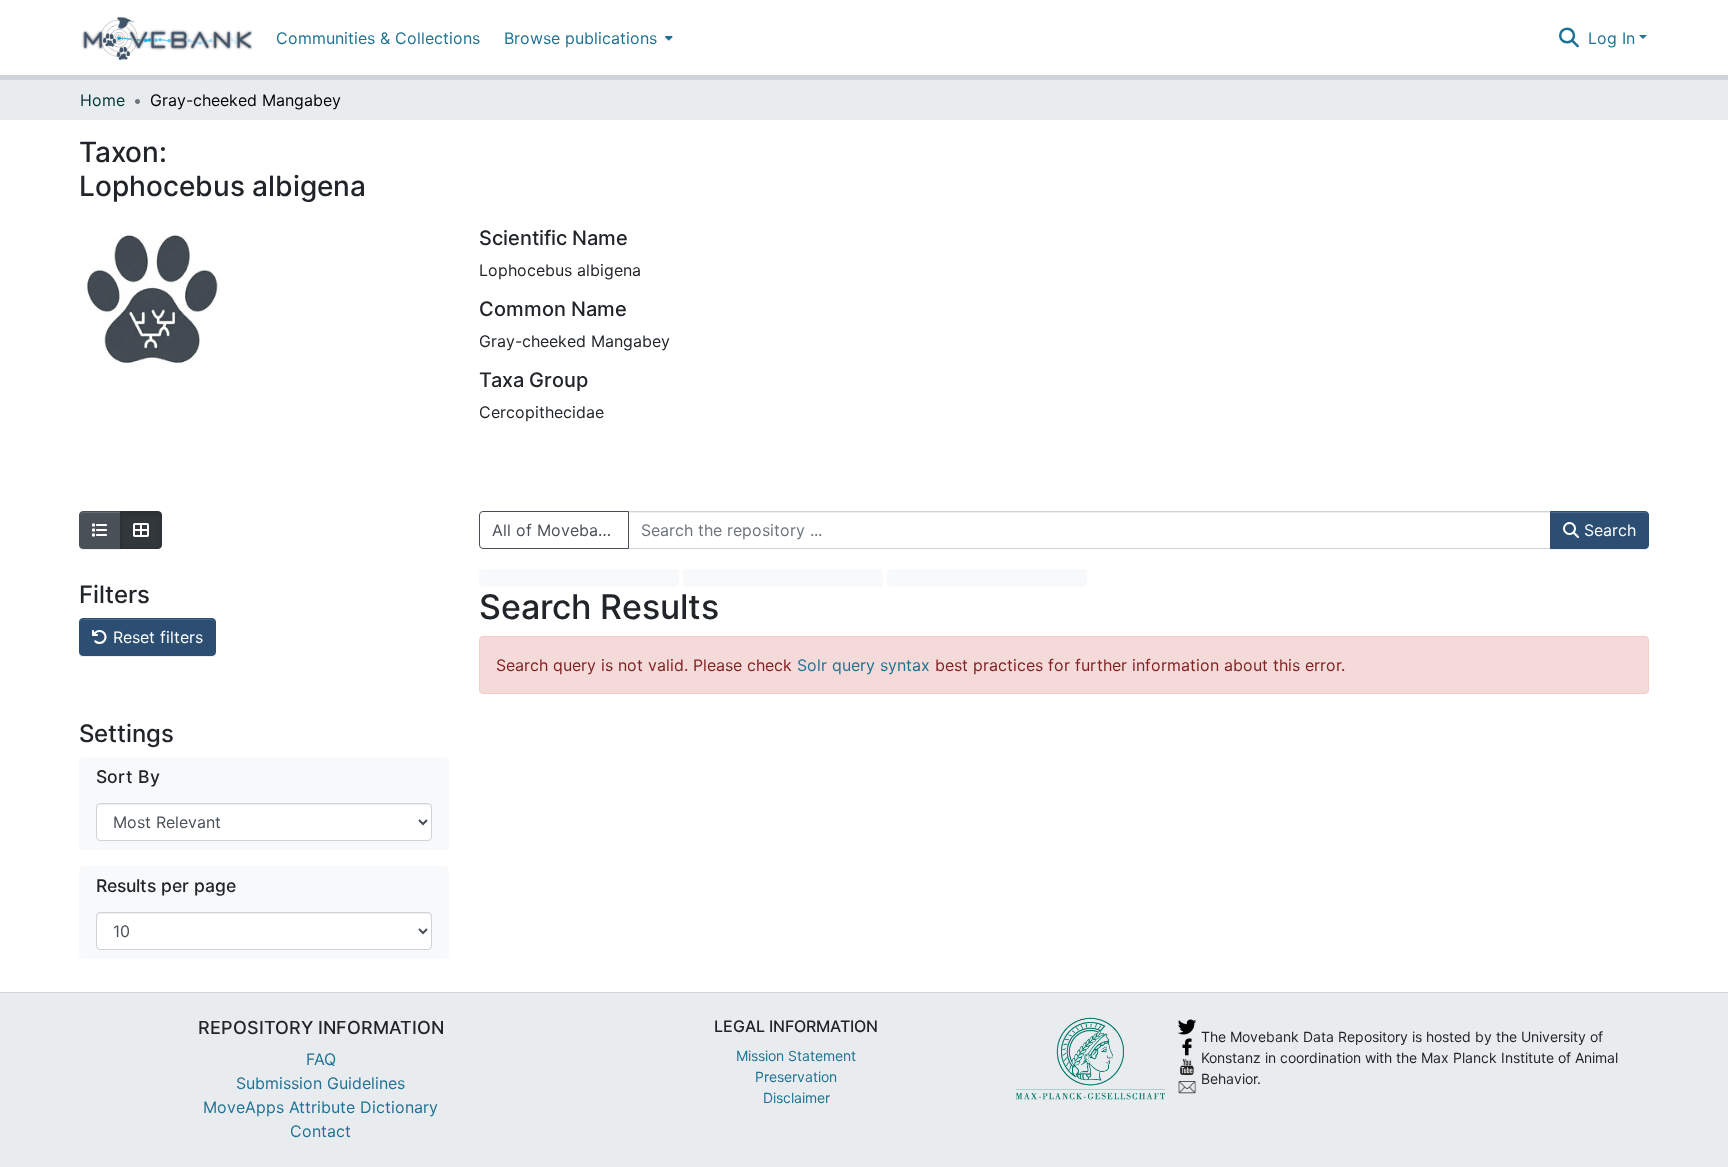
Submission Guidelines (320, 1083)
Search (1607, 530)
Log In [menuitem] (1611, 38)
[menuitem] (586, 37)
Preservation (796, 1076)
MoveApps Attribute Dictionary (320, 1107)
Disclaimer (796, 1097)
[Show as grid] (141, 530)
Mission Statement (796, 1055)
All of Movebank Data (560, 530)
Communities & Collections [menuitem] (378, 38)
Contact (320, 1131)
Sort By (128, 776)
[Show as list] (100, 530)
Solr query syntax (863, 665)
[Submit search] (1569, 38)
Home (102, 100)
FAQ (321, 1059)
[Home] (167, 38)
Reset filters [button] (155, 637)
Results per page (166, 885)
